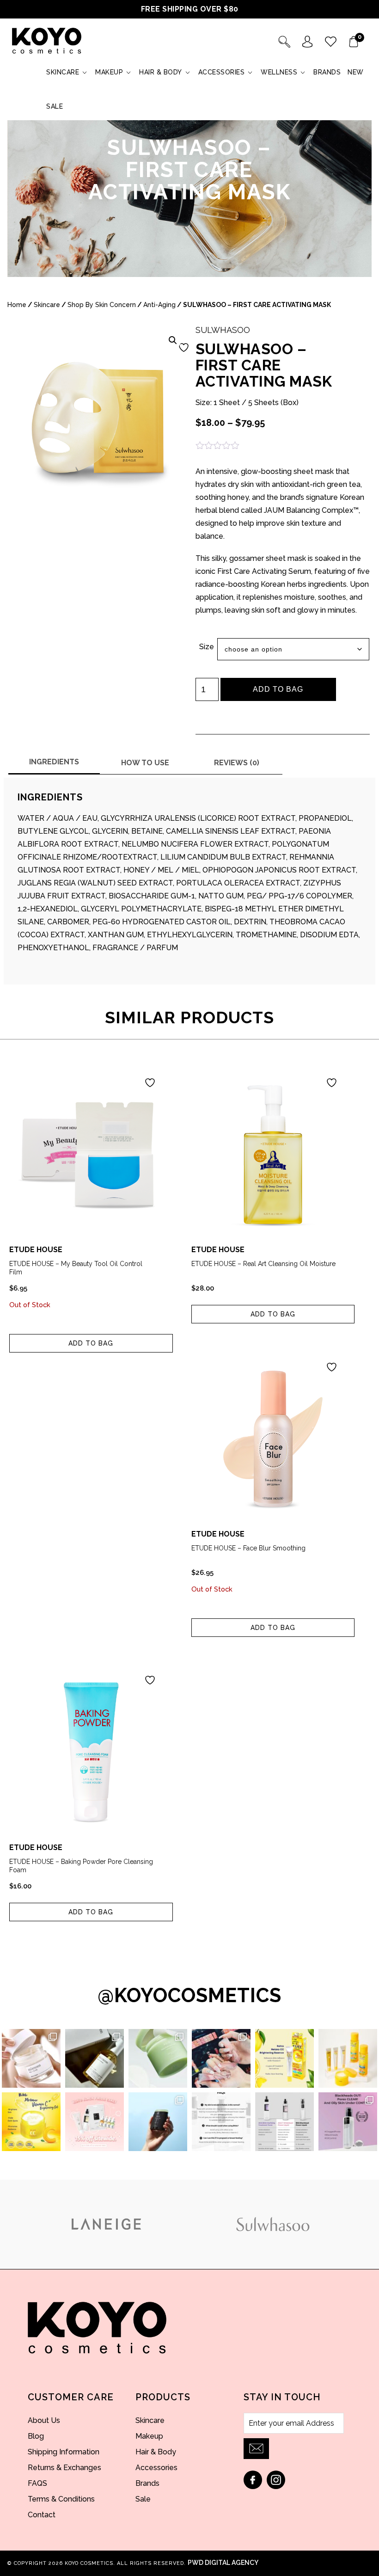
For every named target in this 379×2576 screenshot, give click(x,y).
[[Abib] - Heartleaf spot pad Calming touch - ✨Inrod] (158, 2058)
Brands (327, 72)
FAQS (37, 2483)
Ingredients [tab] (54, 762)
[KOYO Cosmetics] (47, 41)
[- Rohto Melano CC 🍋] (348, 2058)
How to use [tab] (145, 763)
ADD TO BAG (278, 689)
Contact (42, 2515)
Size (207, 647)
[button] (173, 340)
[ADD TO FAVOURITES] (190, 347)
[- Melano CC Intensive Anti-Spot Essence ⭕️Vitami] (284, 2058)
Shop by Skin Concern (102, 305)
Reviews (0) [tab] (237, 763)
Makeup (109, 72)
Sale (55, 106)
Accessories (222, 72)
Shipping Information (64, 2452)
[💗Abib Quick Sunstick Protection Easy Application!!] (158, 2122)
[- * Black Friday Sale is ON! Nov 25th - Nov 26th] (95, 2122)
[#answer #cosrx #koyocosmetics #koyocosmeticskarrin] (221, 2122)
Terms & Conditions (61, 2499)
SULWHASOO (223, 330)
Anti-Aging (159, 305)
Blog (36, 2436)
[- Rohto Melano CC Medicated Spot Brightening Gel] (31, 2122)
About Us (44, 2420)
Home (17, 305)
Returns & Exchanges (64, 2468)
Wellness (279, 72)
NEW (356, 72)
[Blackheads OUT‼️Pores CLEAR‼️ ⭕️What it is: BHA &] (348, 2122)
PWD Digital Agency (223, 2563)
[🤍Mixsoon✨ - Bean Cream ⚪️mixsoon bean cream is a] (31, 2058)
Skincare (63, 72)
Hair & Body (161, 72)
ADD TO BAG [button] (273, 1314)
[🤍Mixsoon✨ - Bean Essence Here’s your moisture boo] (95, 2058)
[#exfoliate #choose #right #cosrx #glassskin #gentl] (284, 2122)
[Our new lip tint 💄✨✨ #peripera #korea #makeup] (221, 2058)
